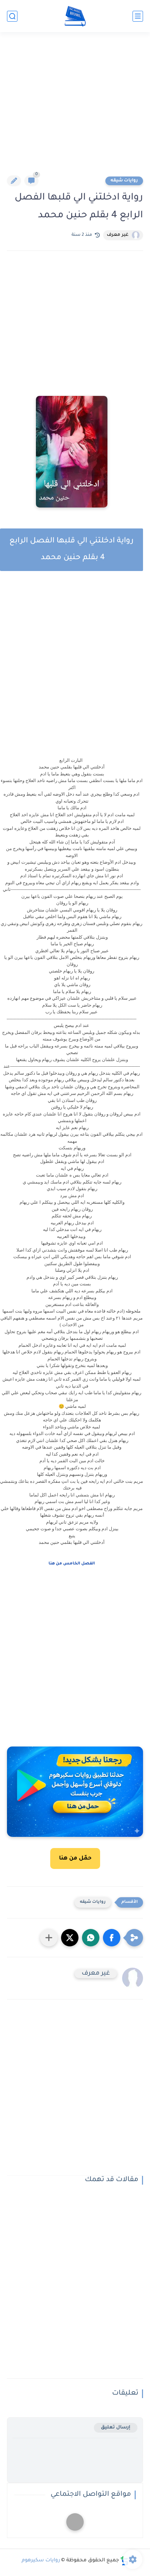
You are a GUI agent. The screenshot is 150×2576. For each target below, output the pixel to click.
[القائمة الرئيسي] (138, 16)
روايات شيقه (124, 181)
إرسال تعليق (116, 2428)
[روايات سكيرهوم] (75, 16)
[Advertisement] (75, 108)
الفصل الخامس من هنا (72, 1564)
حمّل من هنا (75, 1858)
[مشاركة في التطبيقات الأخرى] (49, 1938)
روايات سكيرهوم (41, 2561)
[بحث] (12, 16)
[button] (112, 1938)
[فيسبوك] (75, 2522)
